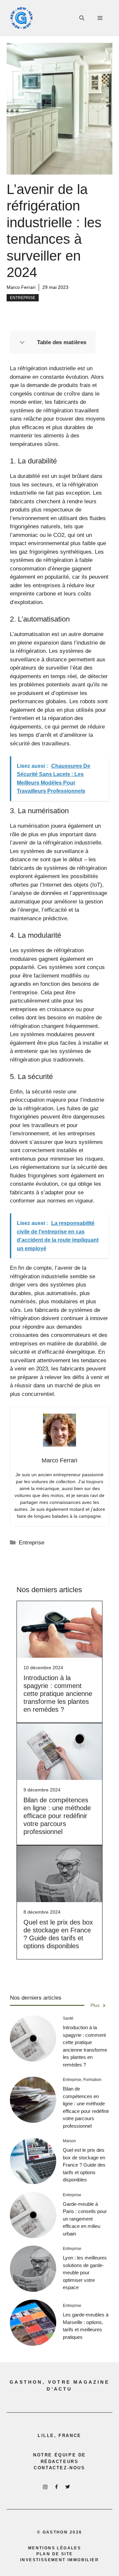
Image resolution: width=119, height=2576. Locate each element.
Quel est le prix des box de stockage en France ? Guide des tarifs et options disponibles (84, 2165)
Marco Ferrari (21, 287)
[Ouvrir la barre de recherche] (82, 18)
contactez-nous (59, 2468)
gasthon (55, 2532)
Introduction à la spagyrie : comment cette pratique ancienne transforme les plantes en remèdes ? (58, 1694)
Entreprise (23, 298)
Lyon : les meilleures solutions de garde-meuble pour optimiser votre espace (85, 2272)
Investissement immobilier (59, 2560)
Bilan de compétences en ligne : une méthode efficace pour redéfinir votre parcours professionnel (57, 1816)
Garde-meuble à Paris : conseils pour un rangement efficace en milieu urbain (85, 2219)
